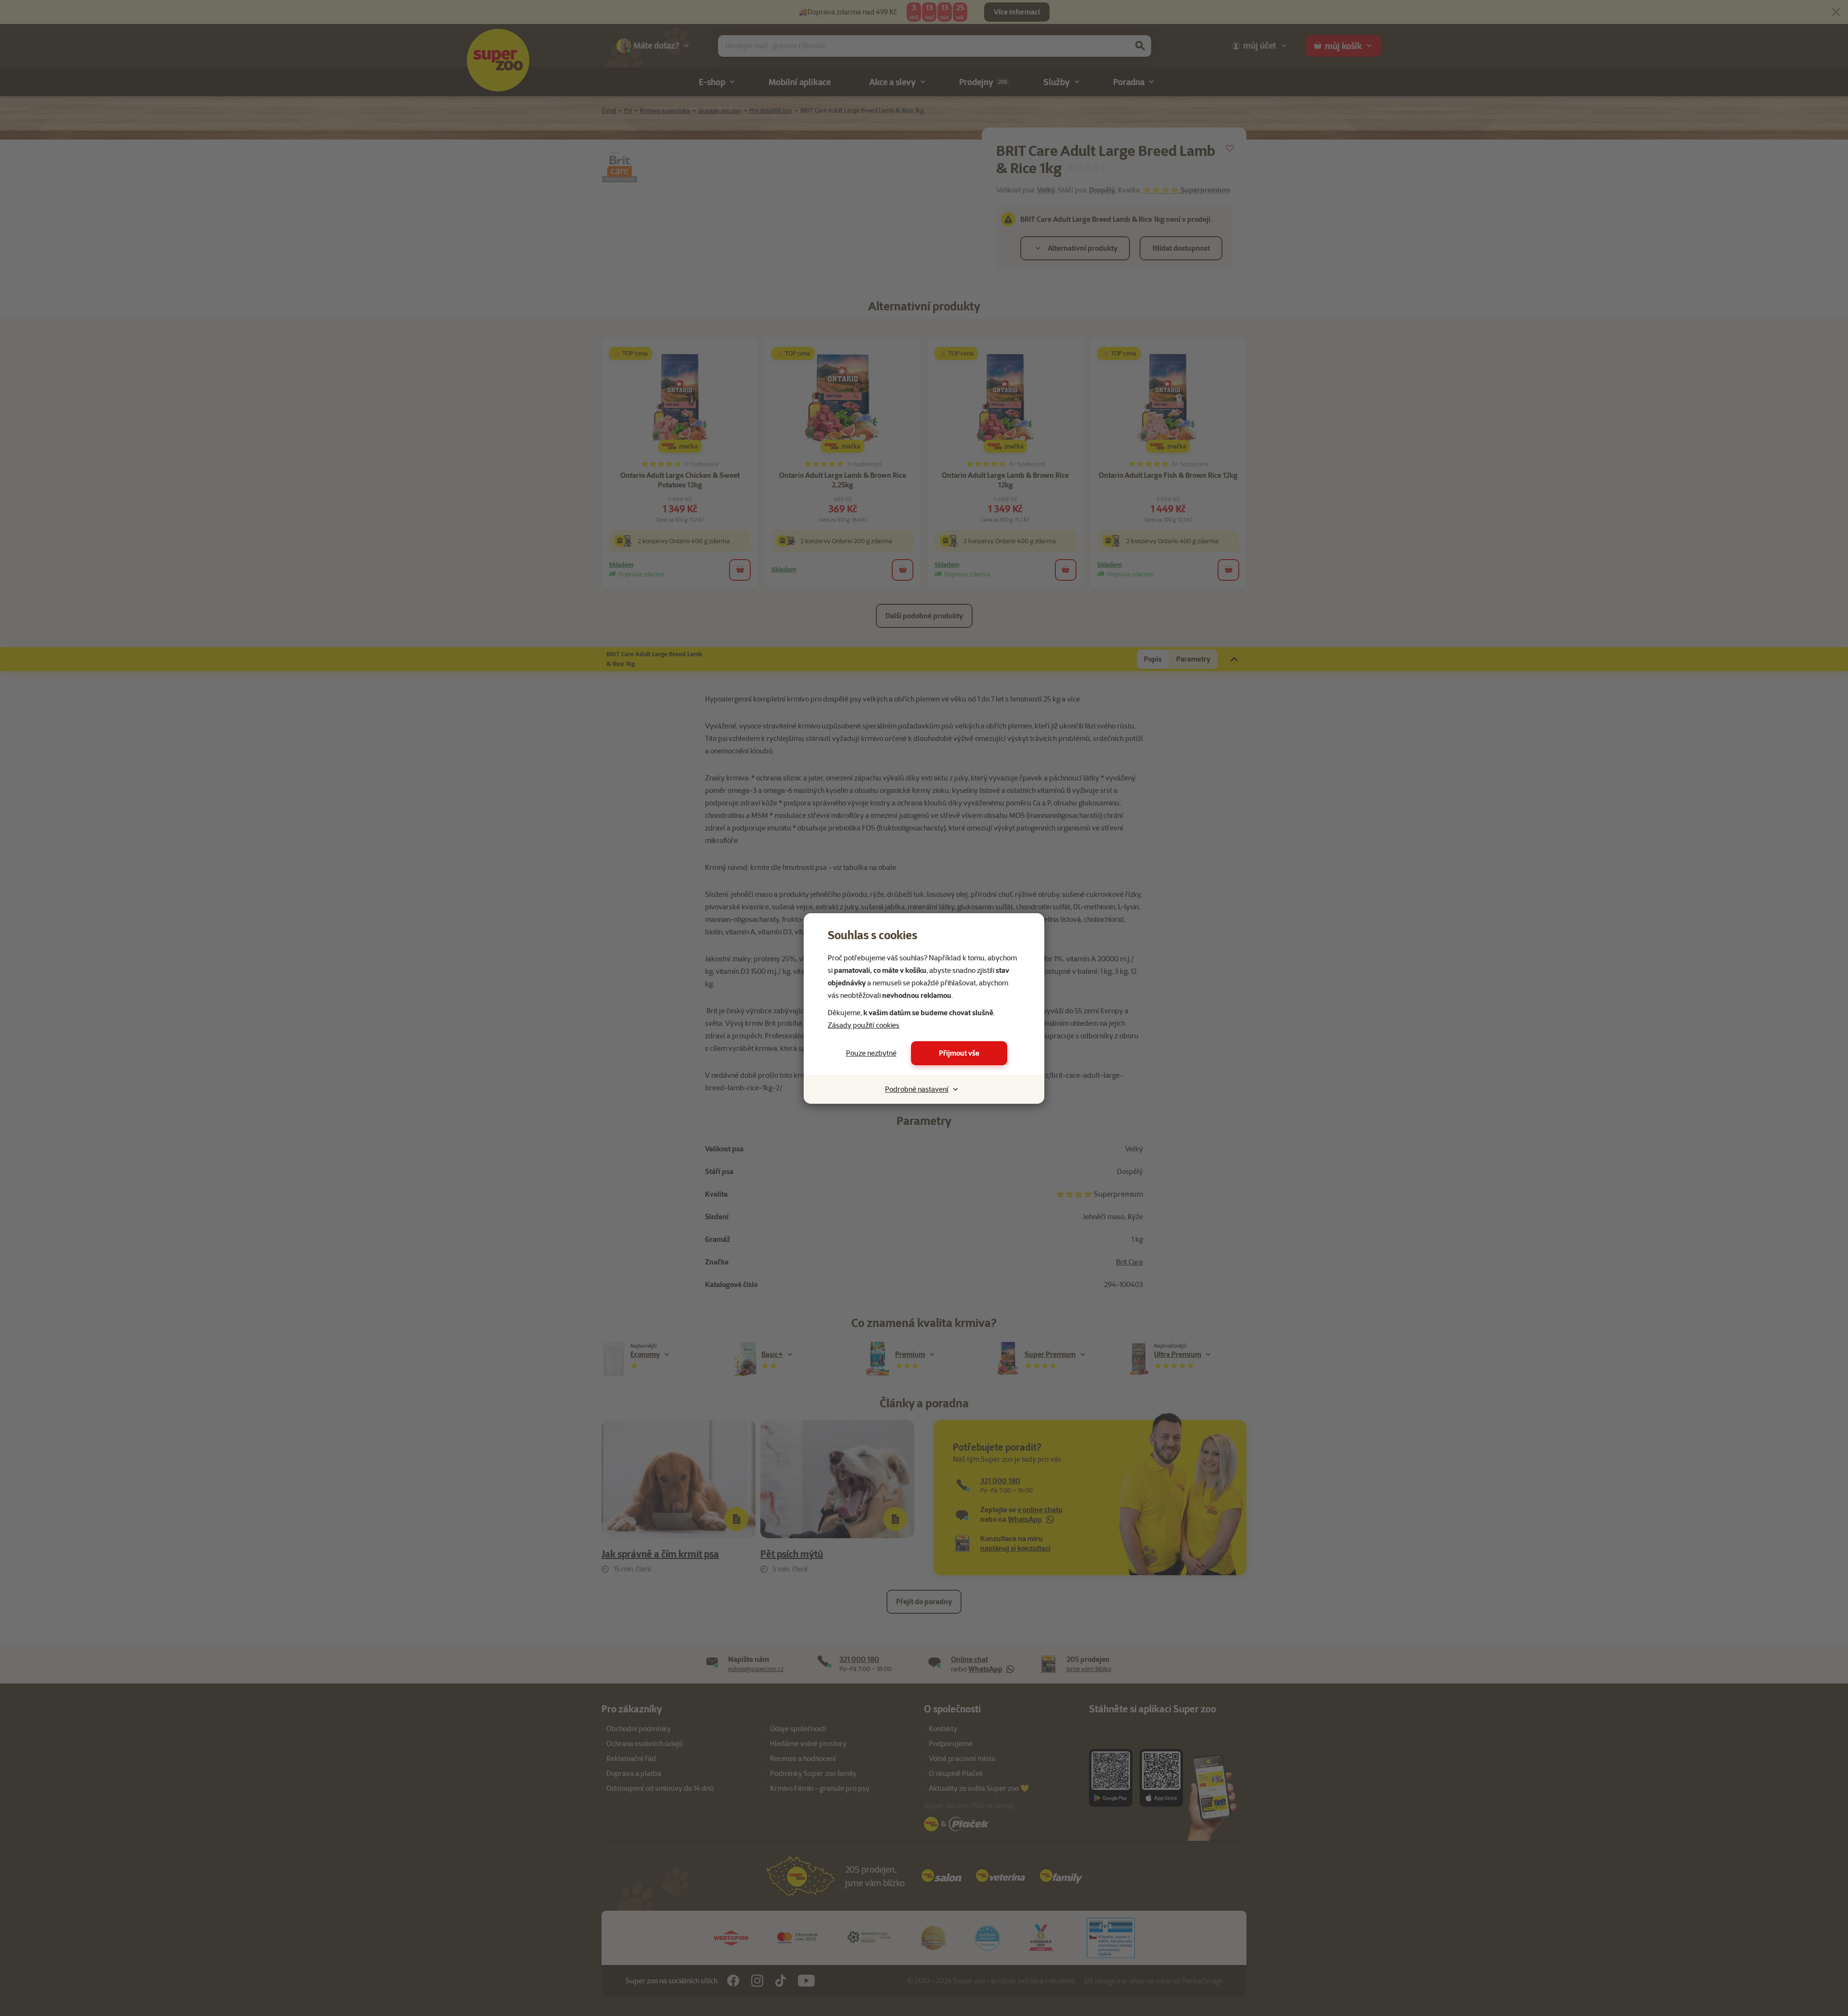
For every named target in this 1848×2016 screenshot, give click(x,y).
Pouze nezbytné (871, 1053)
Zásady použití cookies (864, 1025)
